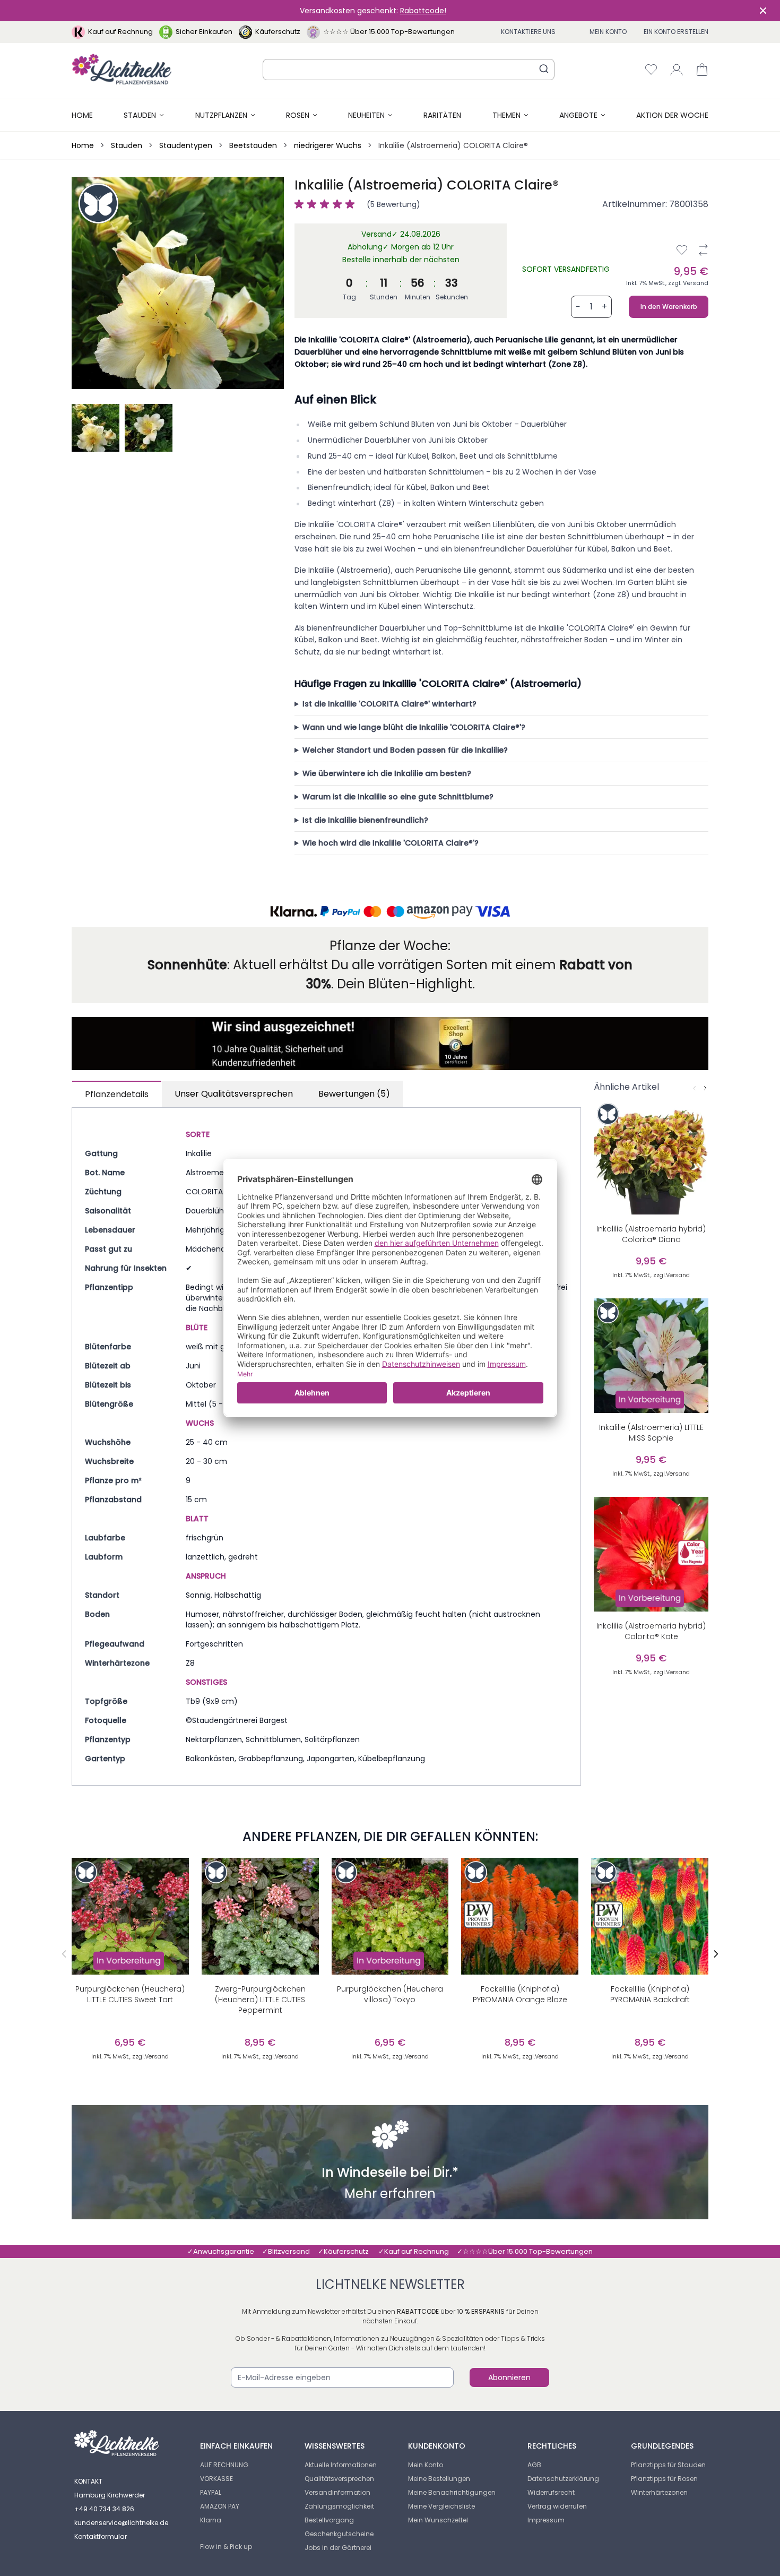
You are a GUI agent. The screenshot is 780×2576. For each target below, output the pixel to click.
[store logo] (122, 69)
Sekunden (452, 297)
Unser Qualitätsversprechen (234, 1094)
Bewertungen (354, 1094)
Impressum (546, 2520)
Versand (696, 283)
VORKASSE (216, 2479)
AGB (534, 2465)
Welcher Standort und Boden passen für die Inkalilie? (405, 750)
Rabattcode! (423, 11)
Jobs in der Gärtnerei (338, 2548)
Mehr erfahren (390, 2195)
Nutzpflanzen (221, 115)
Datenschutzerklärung (563, 2479)
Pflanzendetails (117, 1094)
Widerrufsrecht (551, 2492)
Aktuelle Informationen (341, 2465)
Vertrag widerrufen (557, 2506)
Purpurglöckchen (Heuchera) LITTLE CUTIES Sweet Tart (130, 1994)
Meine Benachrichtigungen (452, 2492)
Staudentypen (186, 145)
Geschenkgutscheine (339, 2534)
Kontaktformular (101, 2536)
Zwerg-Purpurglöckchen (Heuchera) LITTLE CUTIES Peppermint (260, 2000)
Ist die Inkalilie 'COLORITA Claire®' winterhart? (389, 704)
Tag (349, 297)
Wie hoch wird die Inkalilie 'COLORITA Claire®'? (391, 843)
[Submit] (544, 68)
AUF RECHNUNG (224, 2465)
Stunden (384, 297)
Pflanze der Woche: (390, 946)
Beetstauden (253, 145)
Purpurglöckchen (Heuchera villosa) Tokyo (390, 1994)
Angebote (578, 115)
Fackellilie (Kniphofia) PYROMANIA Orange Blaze (520, 1994)
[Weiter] (705, 1088)
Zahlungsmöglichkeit (339, 2506)
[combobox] (409, 70)
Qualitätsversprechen (339, 2479)
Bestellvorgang (329, 2520)
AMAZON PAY (220, 2506)
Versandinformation (337, 2492)
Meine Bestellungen (439, 2479)
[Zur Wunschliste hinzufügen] (682, 250)
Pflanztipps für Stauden (668, 2465)
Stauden (140, 115)
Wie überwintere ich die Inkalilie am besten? (387, 773)
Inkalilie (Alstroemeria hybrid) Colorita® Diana (651, 1234)
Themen (506, 115)
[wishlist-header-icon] (651, 70)
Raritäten (442, 115)
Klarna (211, 2520)
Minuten (418, 297)
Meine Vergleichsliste (441, 2506)
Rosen (298, 115)
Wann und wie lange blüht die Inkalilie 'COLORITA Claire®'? (414, 727)
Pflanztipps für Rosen (664, 2479)
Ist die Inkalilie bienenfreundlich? (365, 820)
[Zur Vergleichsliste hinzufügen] (703, 250)
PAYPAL (211, 2492)
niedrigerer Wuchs (328, 145)
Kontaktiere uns (528, 32)
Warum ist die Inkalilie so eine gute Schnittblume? (398, 797)
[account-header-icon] (677, 70)
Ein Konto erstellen (676, 32)
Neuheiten (366, 115)
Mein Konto (608, 32)
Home (82, 115)
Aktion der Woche (672, 115)
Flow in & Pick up (226, 2547)
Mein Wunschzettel (438, 2520)
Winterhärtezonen (659, 2492)
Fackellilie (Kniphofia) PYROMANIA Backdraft (650, 1994)
